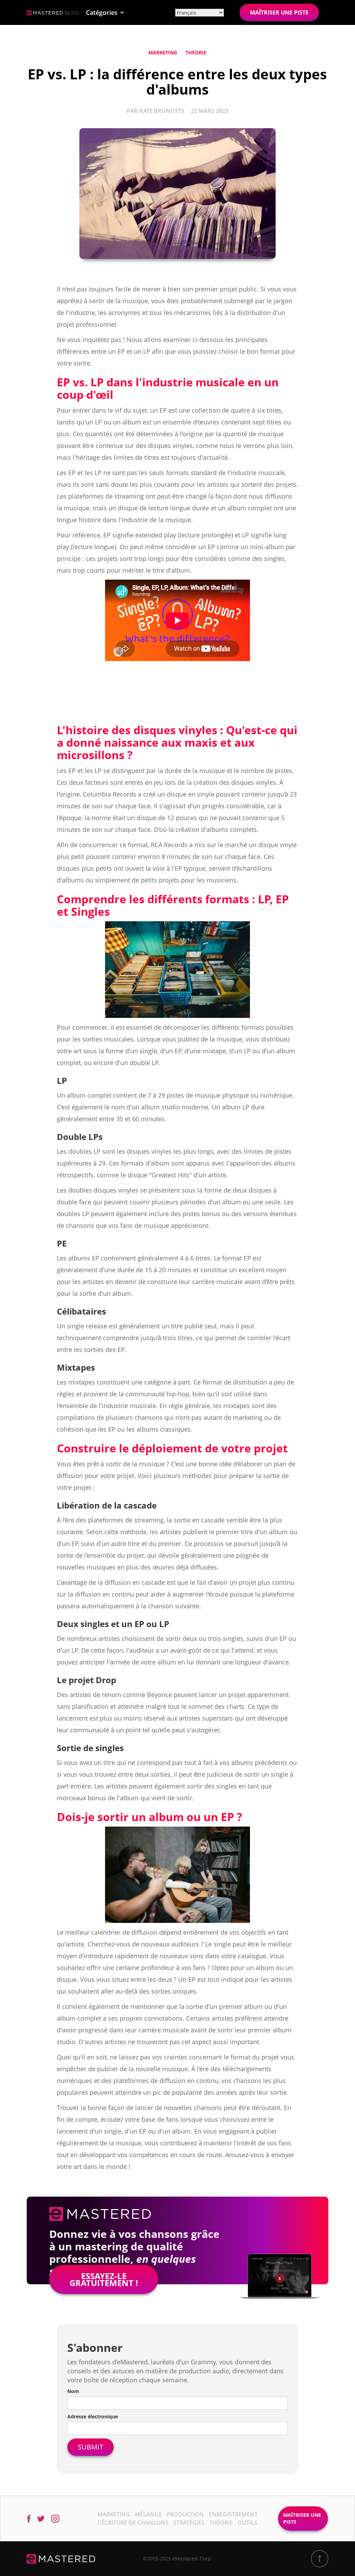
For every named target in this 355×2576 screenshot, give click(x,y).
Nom (73, 2391)
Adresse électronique (93, 2416)
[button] (105, 12)
